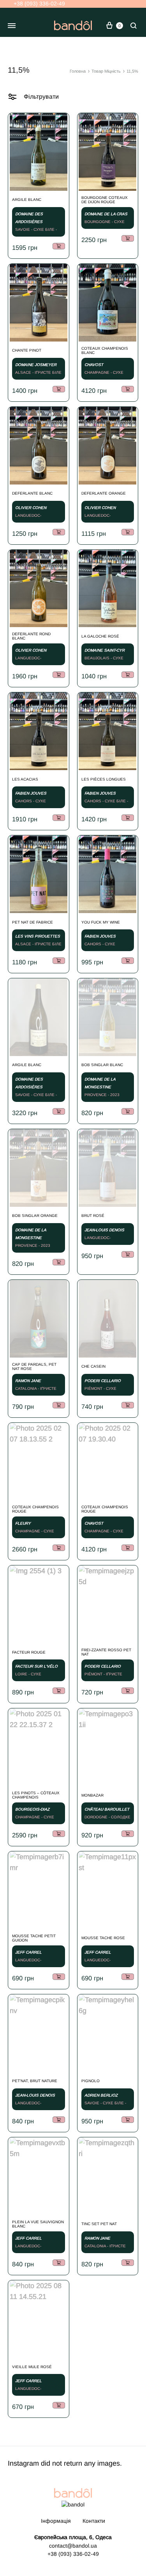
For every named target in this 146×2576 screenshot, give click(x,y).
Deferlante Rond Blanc (31, 636)
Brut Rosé (93, 1216)
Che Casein (93, 1366)
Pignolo (91, 2081)
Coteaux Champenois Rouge (35, 1509)
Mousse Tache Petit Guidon (34, 1938)
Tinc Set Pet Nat (99, 2224)
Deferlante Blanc (32, 493)
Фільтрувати (40, 97)
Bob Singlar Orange (35, 1216)
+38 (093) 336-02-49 (39, 3)
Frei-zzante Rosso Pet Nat (106, 1652)
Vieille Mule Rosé (32, 2367)
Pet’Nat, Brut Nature (35, 2081)
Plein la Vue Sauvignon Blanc (38, 2224)
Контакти (94, 2521)
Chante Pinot (27, 350)
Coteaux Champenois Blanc (105, 350)
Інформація (56, 2521)
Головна (78, 71)
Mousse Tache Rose (103, 1938)
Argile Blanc (27, 200)
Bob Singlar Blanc (102, 1065)
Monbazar (92, 1795)
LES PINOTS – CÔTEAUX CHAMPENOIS (36, 1795)
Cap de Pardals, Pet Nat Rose (34, 1366)
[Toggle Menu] (12, 26)
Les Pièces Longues (104, 779)
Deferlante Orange (104, 493)
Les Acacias (25, 779)
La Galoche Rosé (100, 636)
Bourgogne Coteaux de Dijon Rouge (105, 200)
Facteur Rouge (29, 1652)
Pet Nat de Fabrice (33, 922)
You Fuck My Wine (101, 922)
